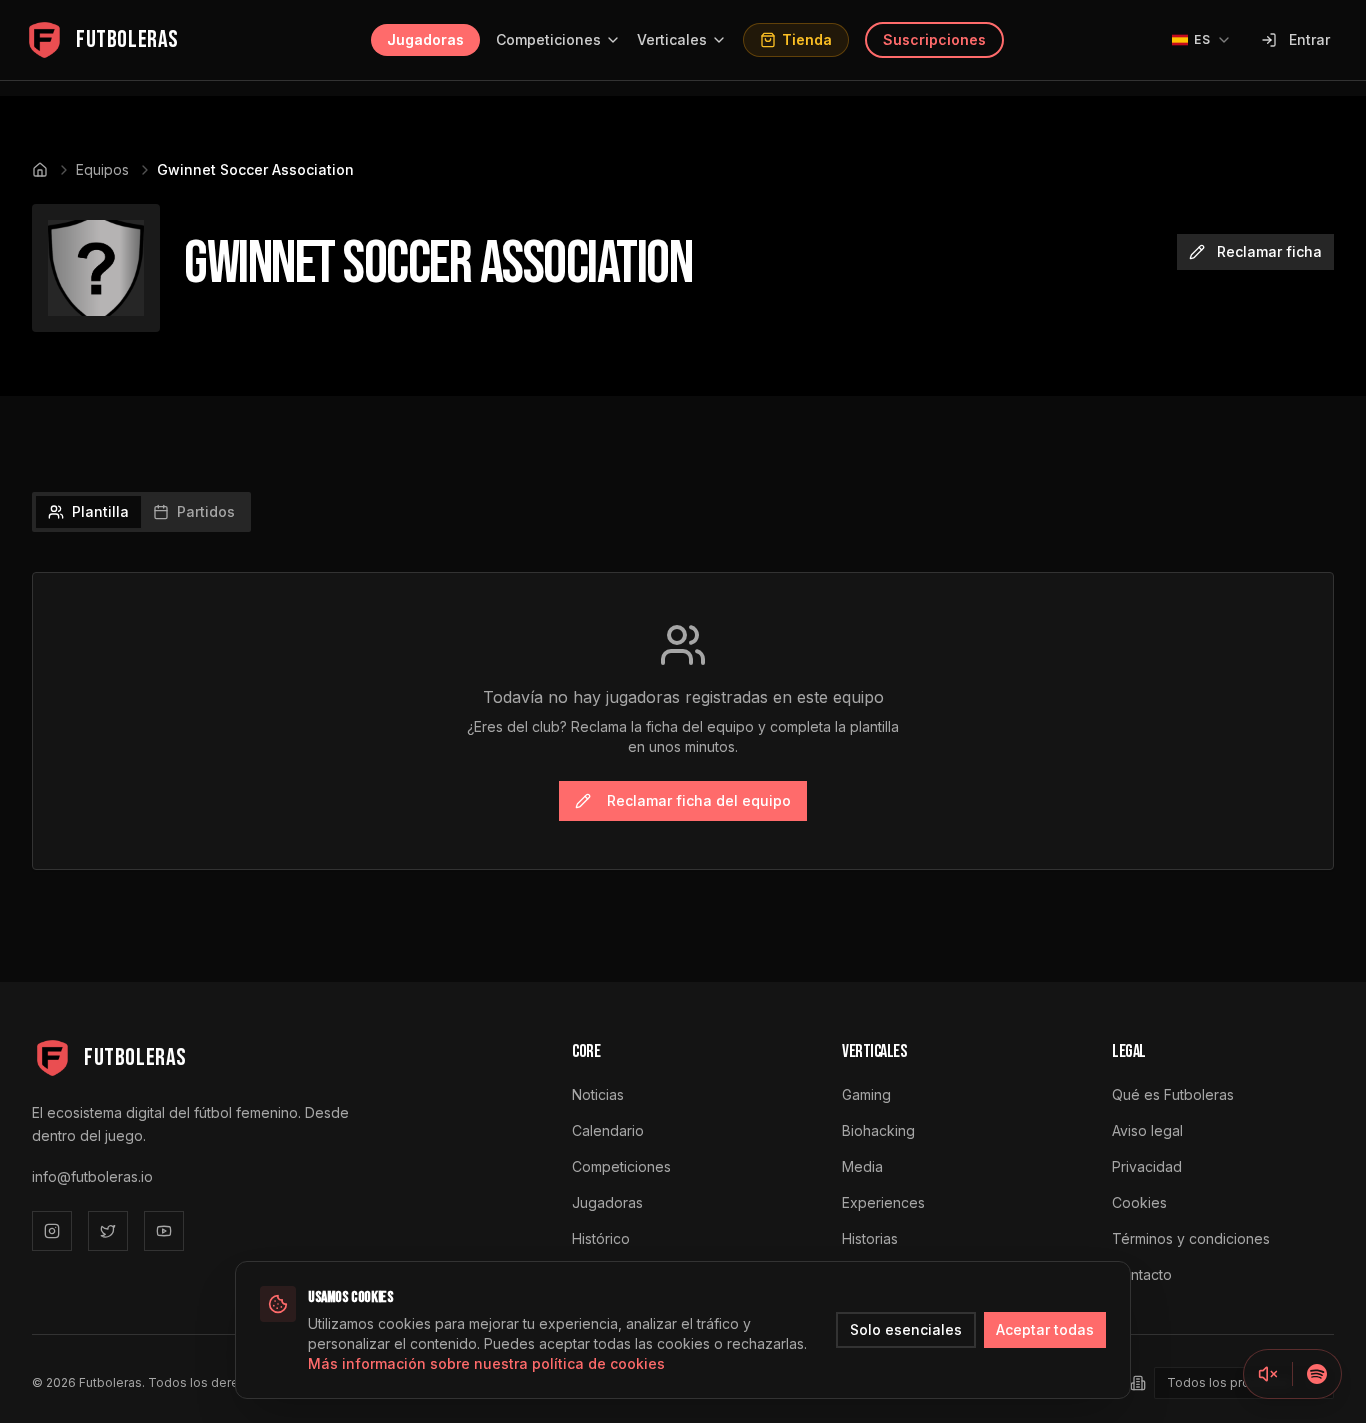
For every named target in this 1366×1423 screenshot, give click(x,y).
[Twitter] (108, 1231)
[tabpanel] (683, 721)
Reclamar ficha (1269, 251)
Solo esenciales (906, 1329)
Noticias (598, 1094)
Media (862, 1166)
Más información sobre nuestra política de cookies (486, 1363)
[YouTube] (164, 1231)
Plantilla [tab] (100, 511)
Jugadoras (425, 39)
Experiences (883, 1202)
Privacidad (1147, 1166)
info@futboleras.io (92, 1176)
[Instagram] (52, 1231)
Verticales (672, 39)
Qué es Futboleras (1173, 1094)
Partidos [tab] (206, 511)
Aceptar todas (1045, 1329)
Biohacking (878, 1130)
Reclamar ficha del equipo (699, 800)
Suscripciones (934, 39)
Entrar (1309, 39)
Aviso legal (1147, 1130)
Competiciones (548, 39)
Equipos (102, 169)
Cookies (1139, 1202)
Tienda (807, 39)
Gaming (866, 1094)
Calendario (608, 1130)
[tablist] (141, 512)
